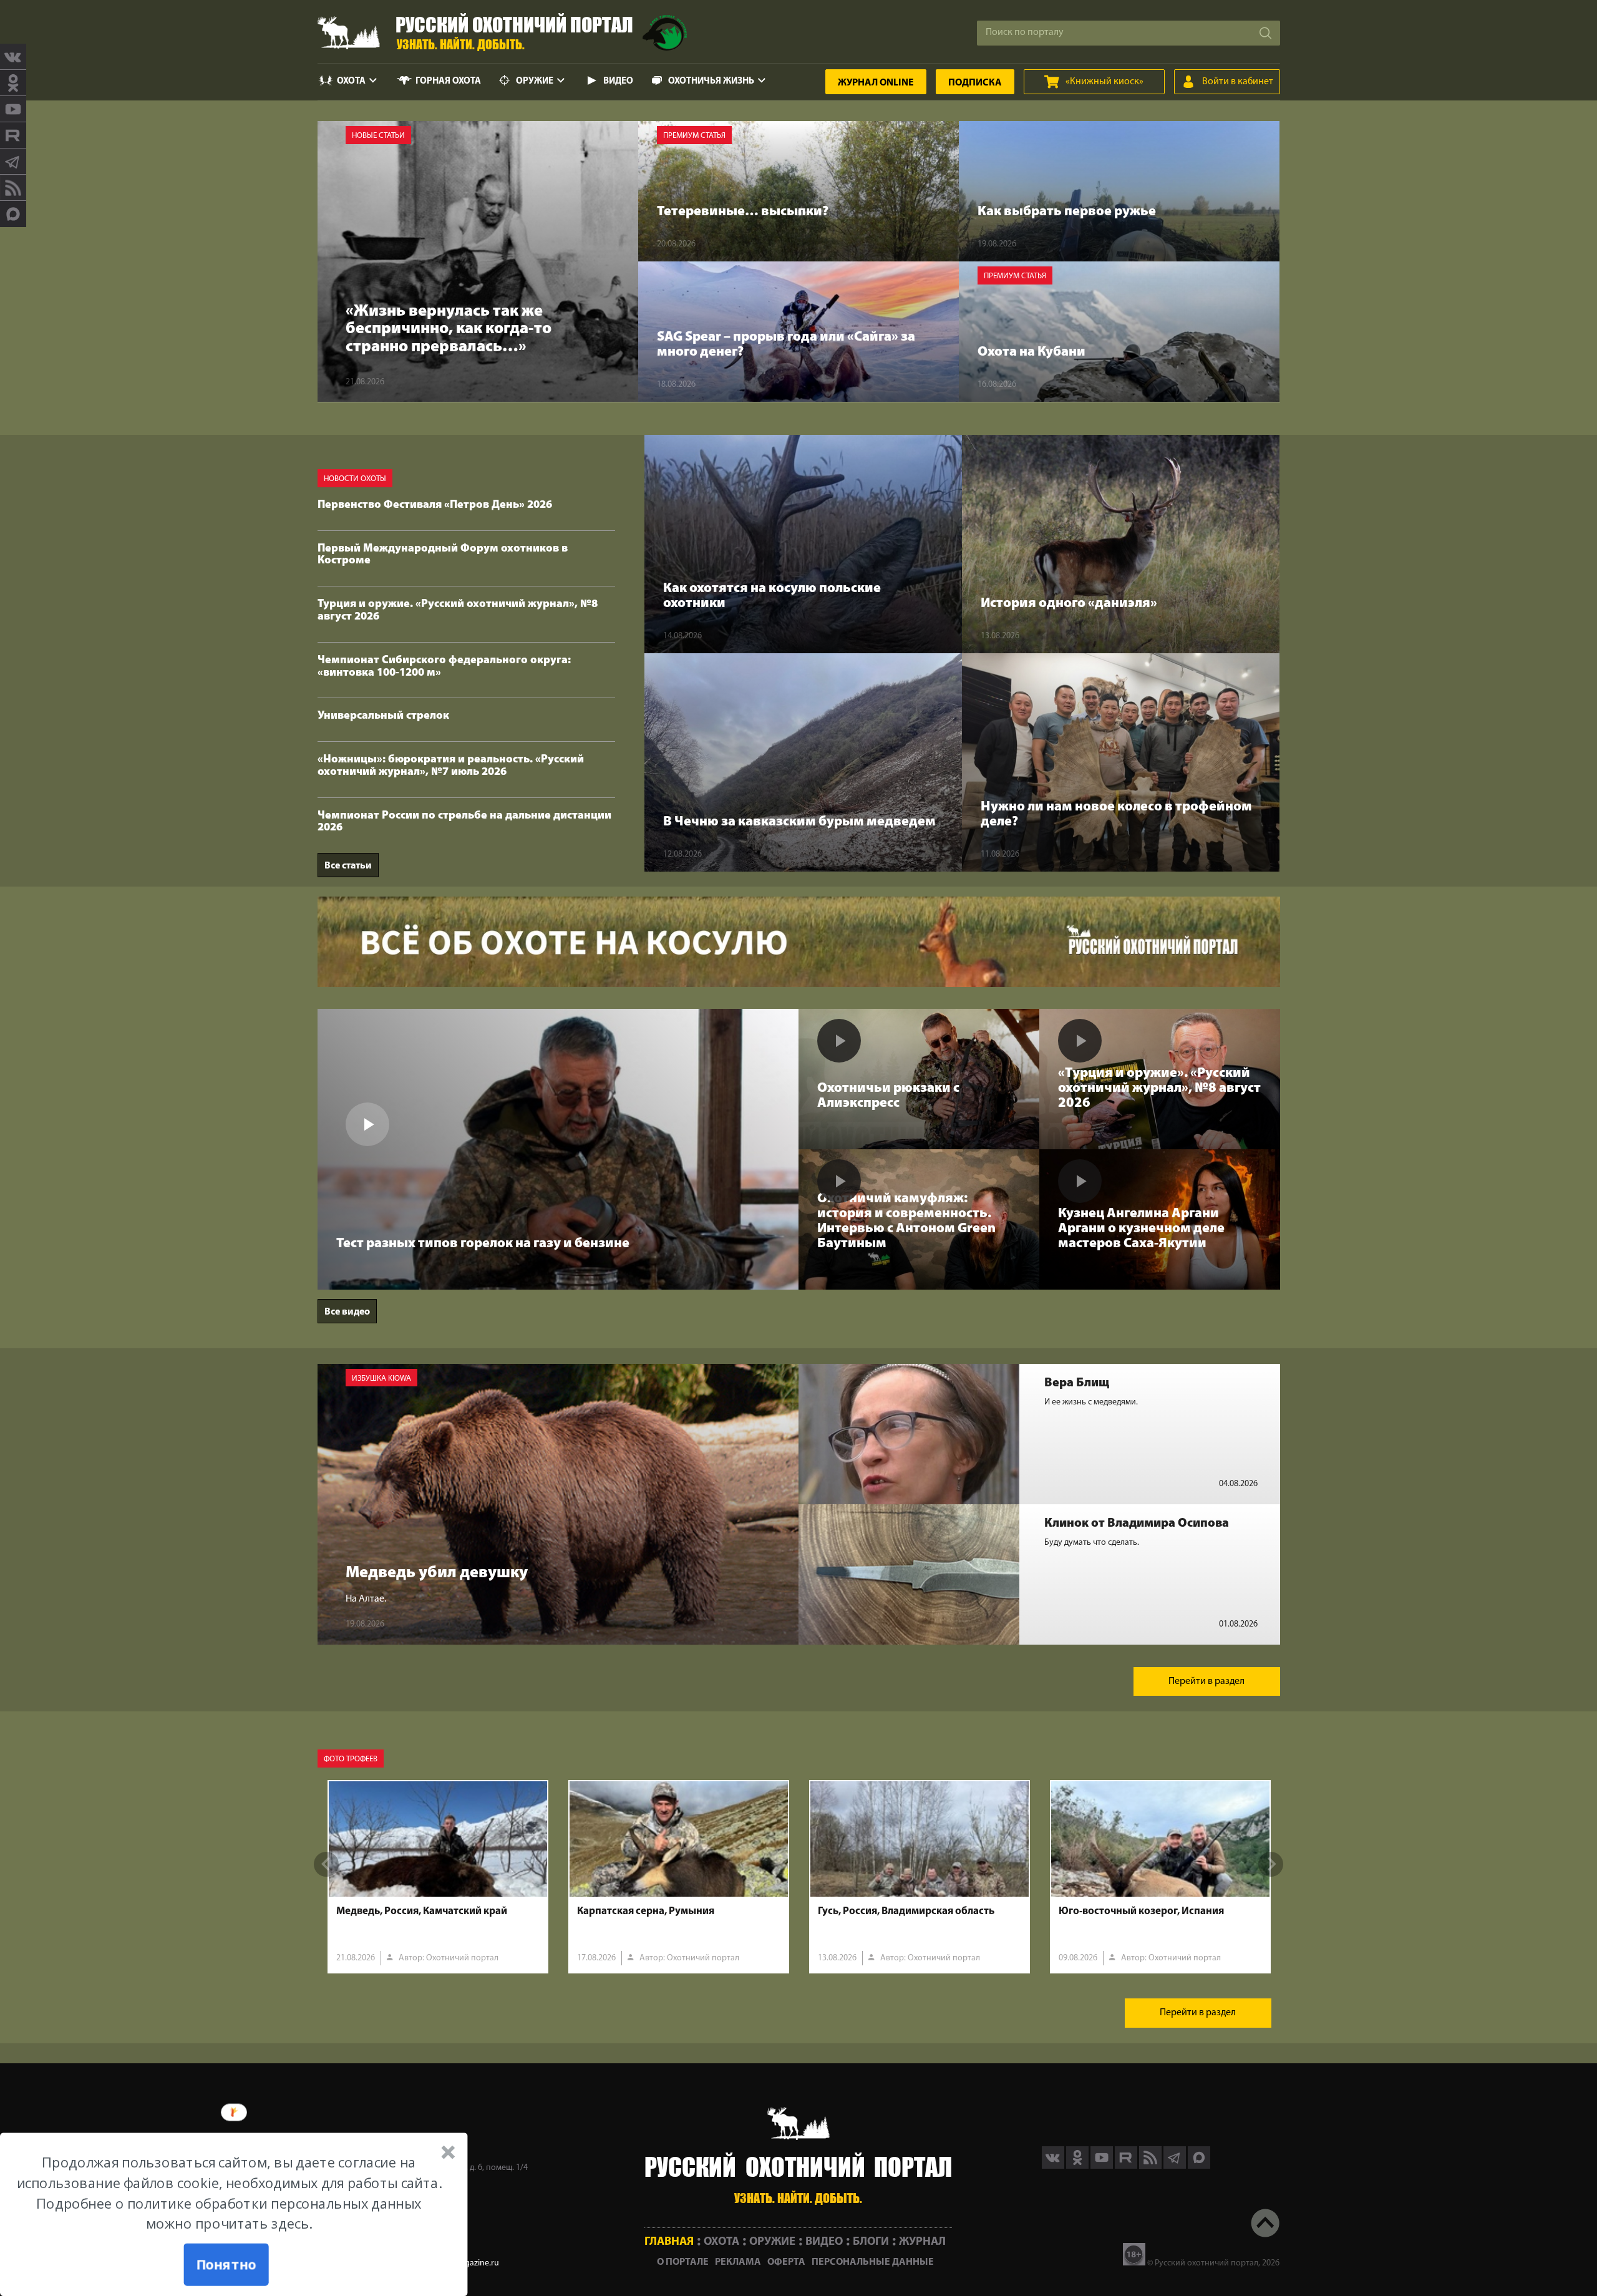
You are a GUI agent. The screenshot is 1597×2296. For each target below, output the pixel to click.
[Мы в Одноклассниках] (13, 83)
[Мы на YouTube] (13, 109)
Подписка (975, 83)
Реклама (738, 2262)
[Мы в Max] (13, 214)
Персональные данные (873, 2262)
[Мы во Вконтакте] (13, 57)
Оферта (786, 2262)
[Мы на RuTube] (13, 135)
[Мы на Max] (1199, 2166)
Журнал (876, 83)
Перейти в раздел (1206, 1681)
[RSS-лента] (13, 188)
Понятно (226, 2265)
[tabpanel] (438, 1877)
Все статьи (348, 866)
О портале (683, 2262)
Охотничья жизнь (711, 81)
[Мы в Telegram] (13, 162)
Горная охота (448, 81)
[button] (229, 2193)
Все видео (347, 1312)
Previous (326, 1864)
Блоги (871, 2242)
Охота (351, 81)
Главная (669, 2242)
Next (1271, 1864)
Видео (618, 81)
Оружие (535, 81)
